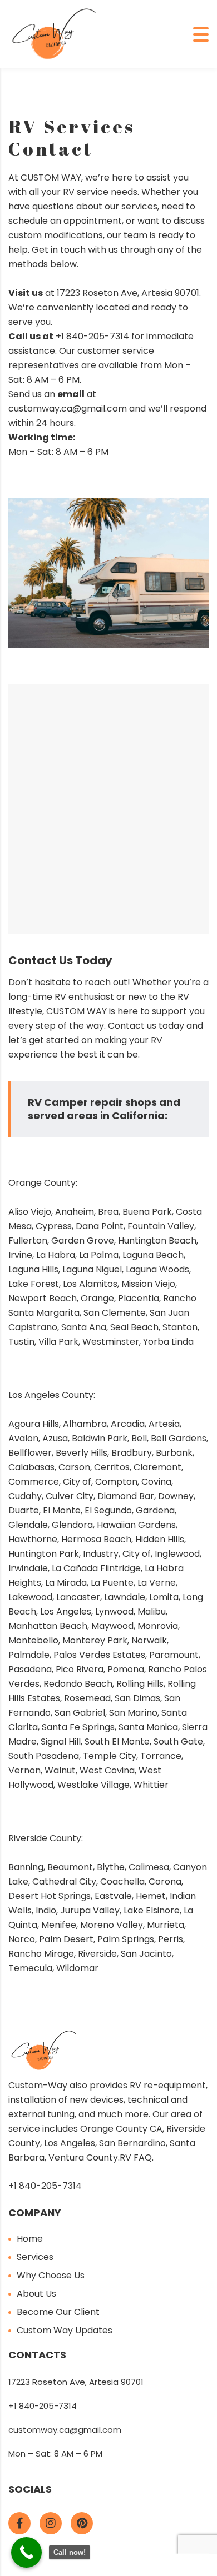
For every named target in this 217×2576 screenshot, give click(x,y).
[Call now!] (26, 2552)
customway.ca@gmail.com (65, 2430)
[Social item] (19, 2523)
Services (35, 2257)
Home (30, 2239)
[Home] (54, 34)
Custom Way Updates (65, 2330)
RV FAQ (136, 2157)
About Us (36, 2294)
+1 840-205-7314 (91, 336)
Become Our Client (58, 2312)
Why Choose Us (51, 2275)
